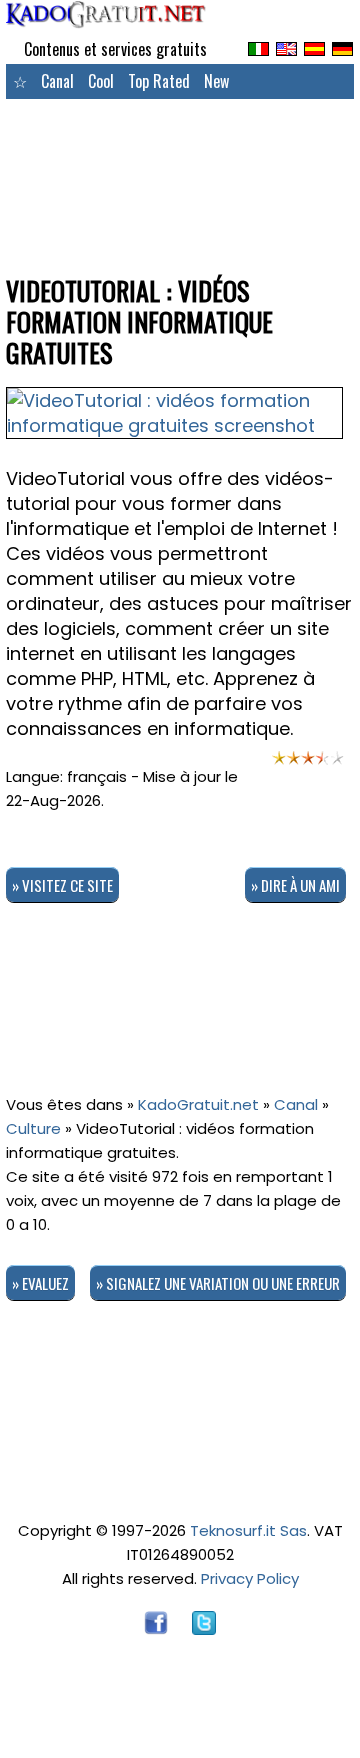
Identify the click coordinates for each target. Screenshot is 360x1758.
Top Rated (159, 81)
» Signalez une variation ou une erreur (218, 1283)
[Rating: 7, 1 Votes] (308, 763)
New (216, 81)
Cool (101, 81)
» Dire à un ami (295, 885)
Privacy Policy (250, 1578)
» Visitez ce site (62, 885)
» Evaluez (40, 1283)
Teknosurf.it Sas (248, 1530)
